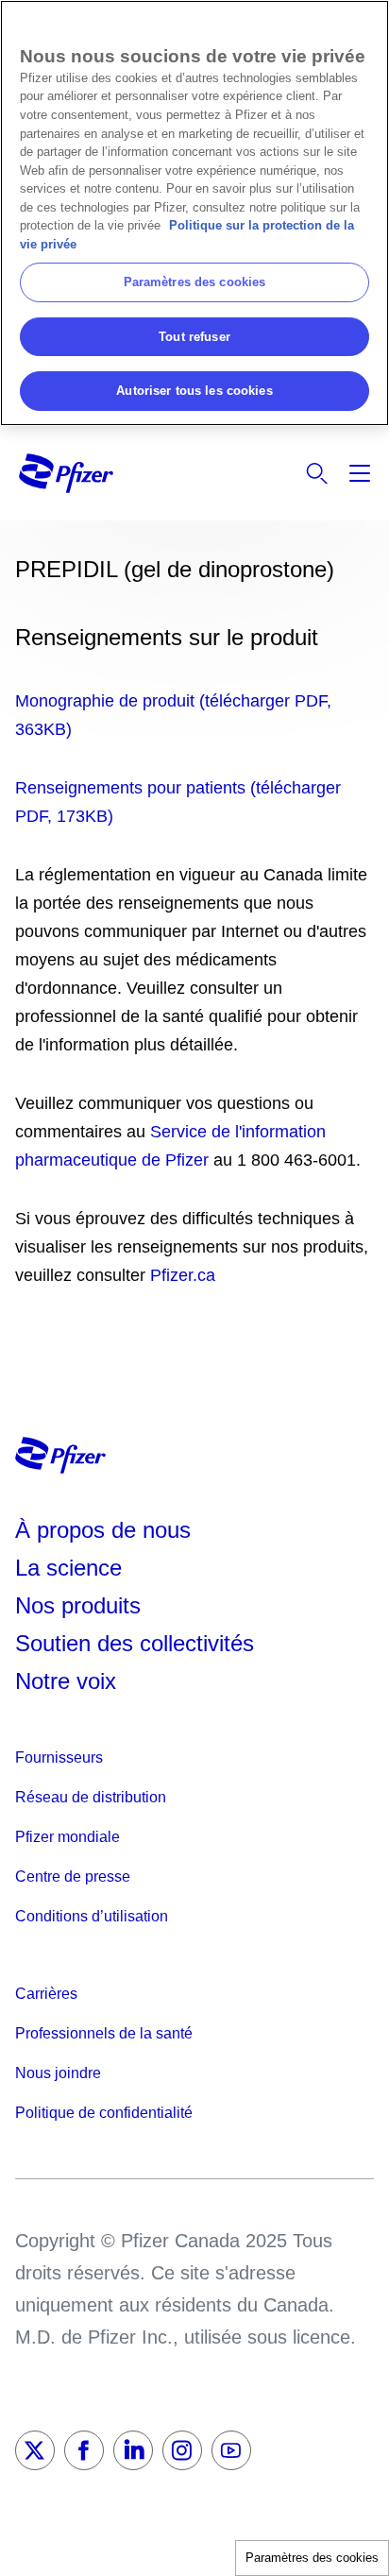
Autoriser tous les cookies (194, 391)
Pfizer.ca (183, 1275)
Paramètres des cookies (312, 2558)
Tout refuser (194, 337)
